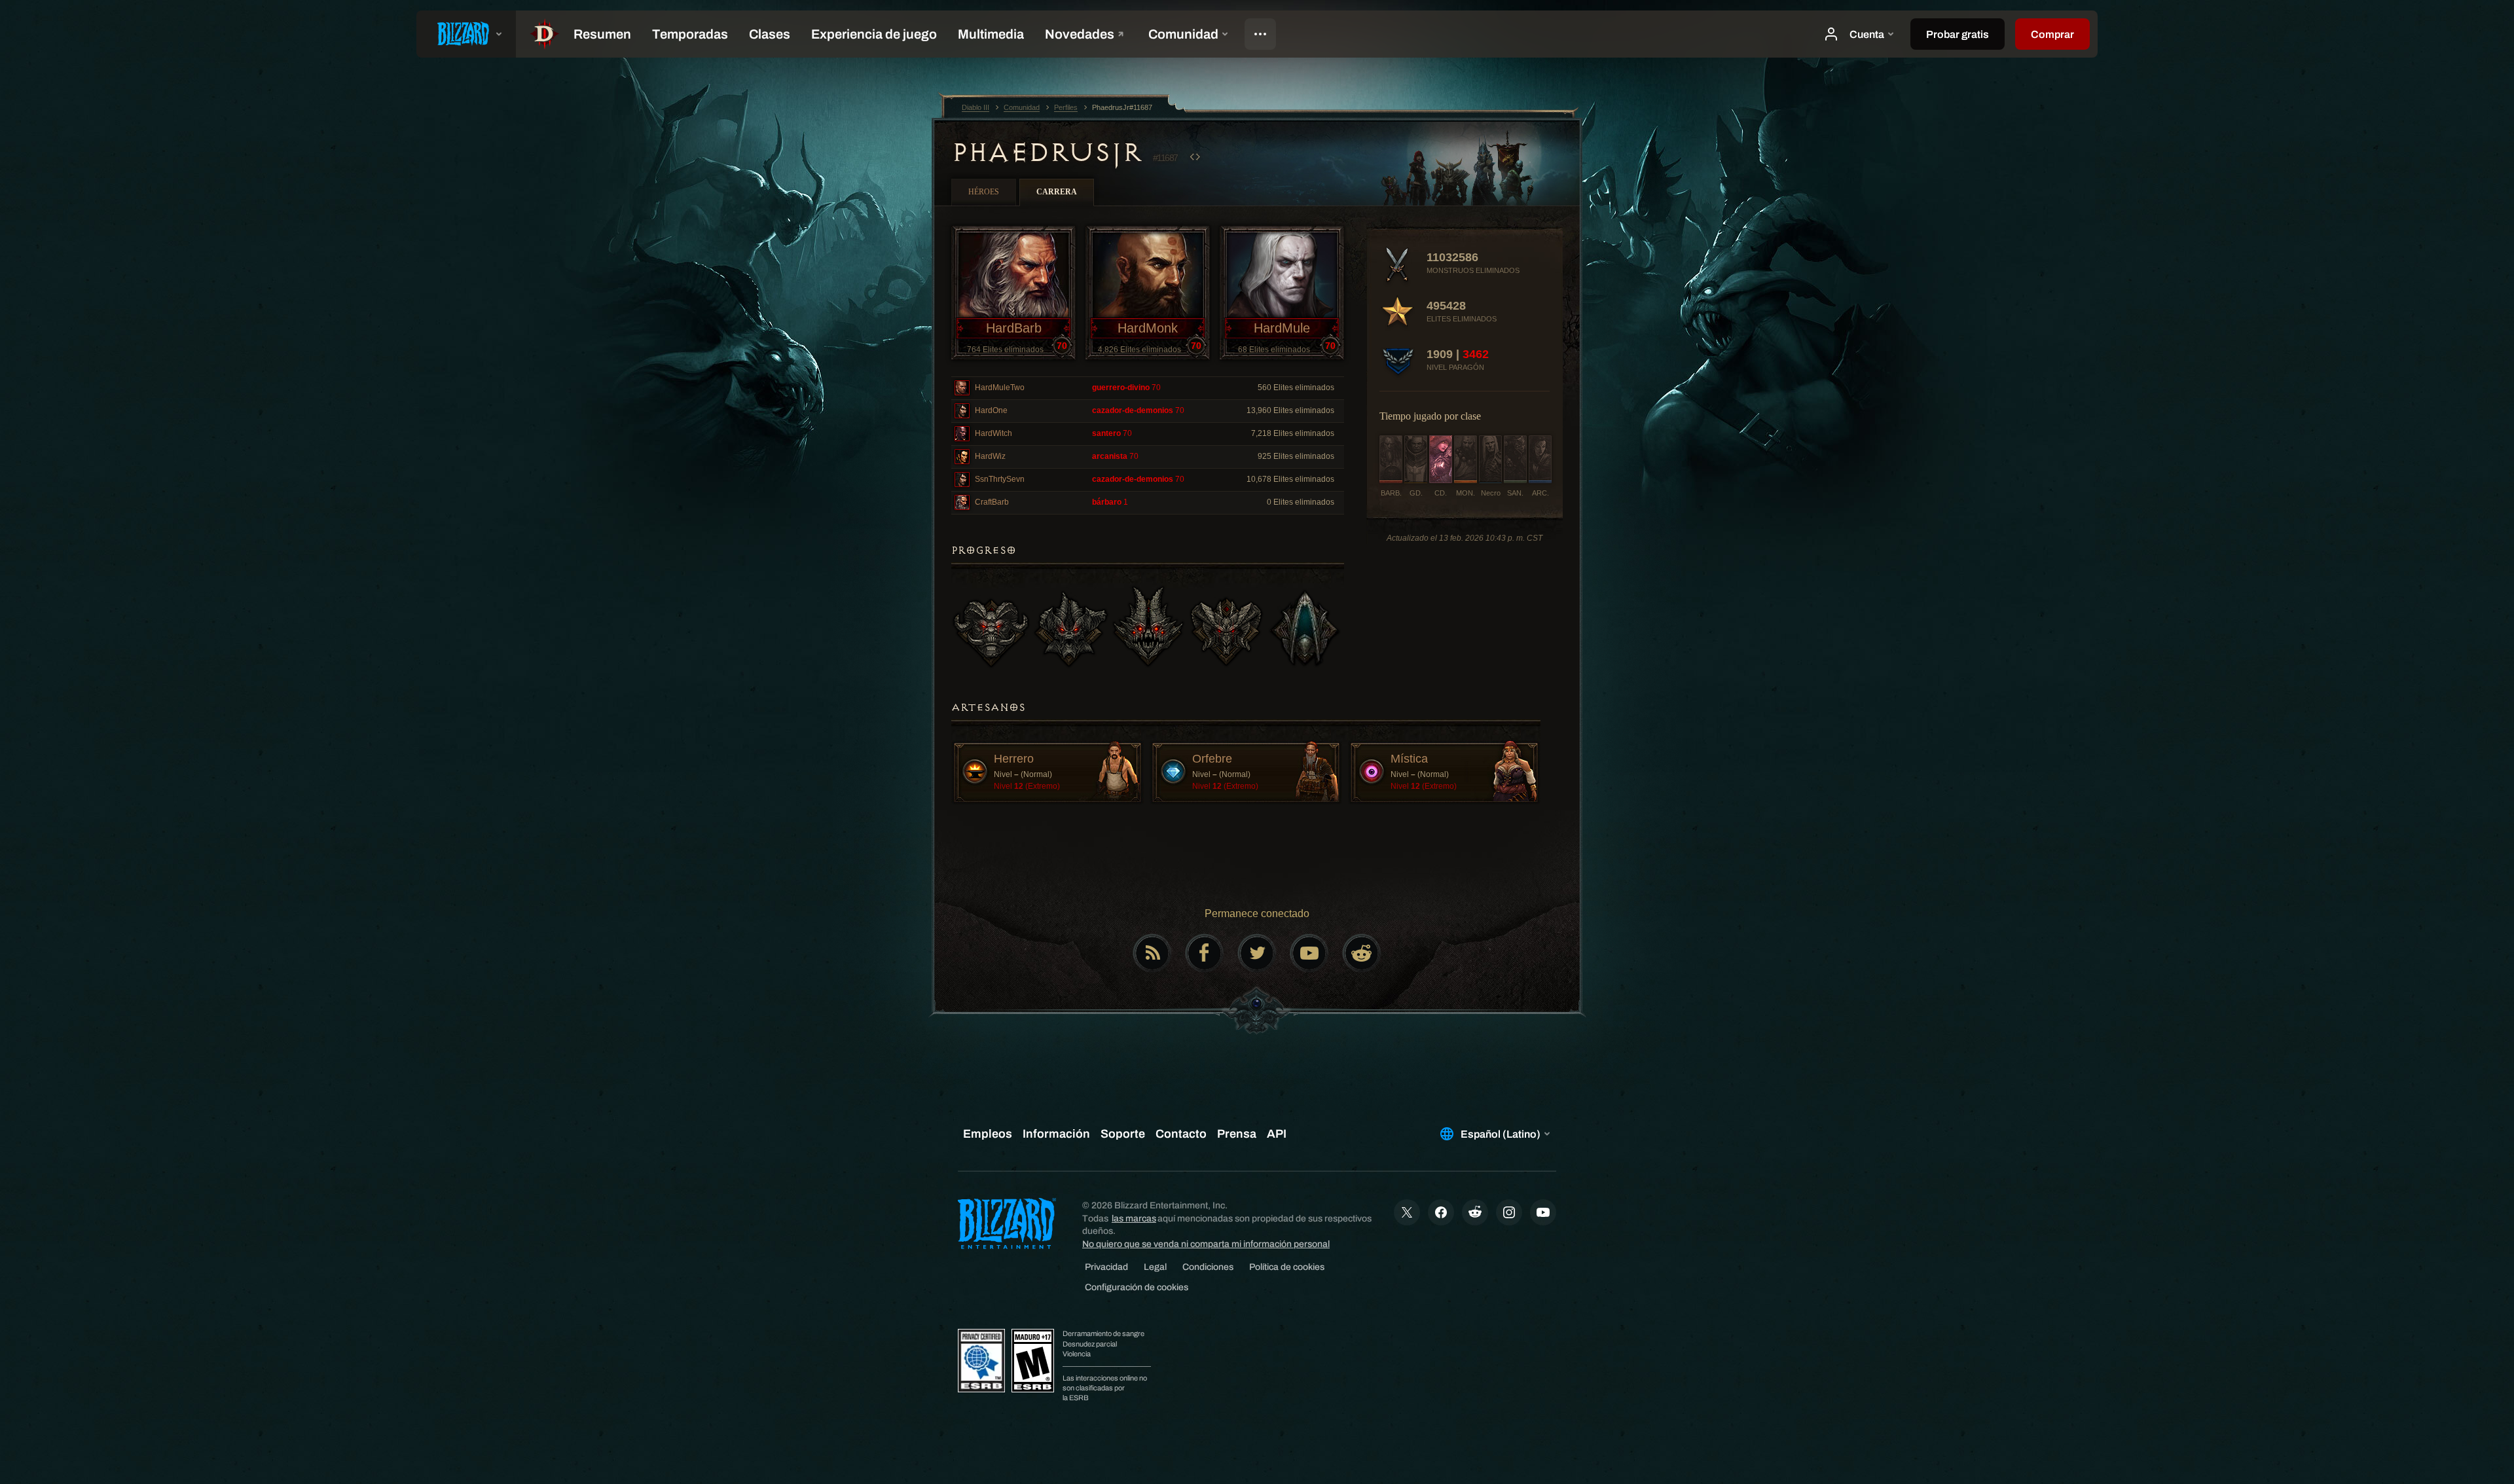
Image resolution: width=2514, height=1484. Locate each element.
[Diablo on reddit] (1362, 953)
